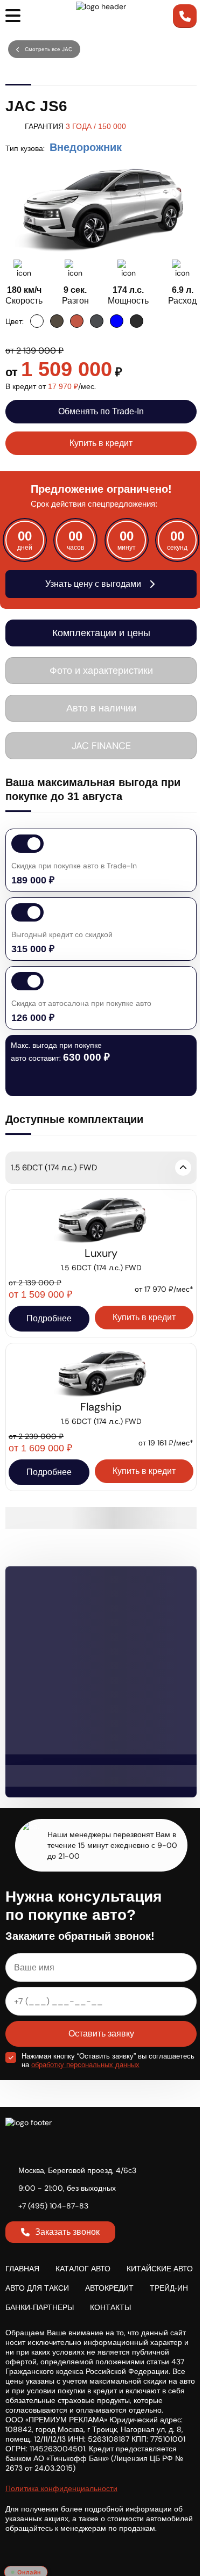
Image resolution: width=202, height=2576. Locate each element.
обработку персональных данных (85, 2065)
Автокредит (109, 2288)
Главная (22, 2269)
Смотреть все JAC (48, 49)
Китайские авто (160, 2269)
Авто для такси (37, 2288)
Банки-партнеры (40, 2307)
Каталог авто (83, 2269)
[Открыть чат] (26, 2551)
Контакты (110, 2307)
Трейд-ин (169, 2288)
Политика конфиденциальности (61, 2488)
